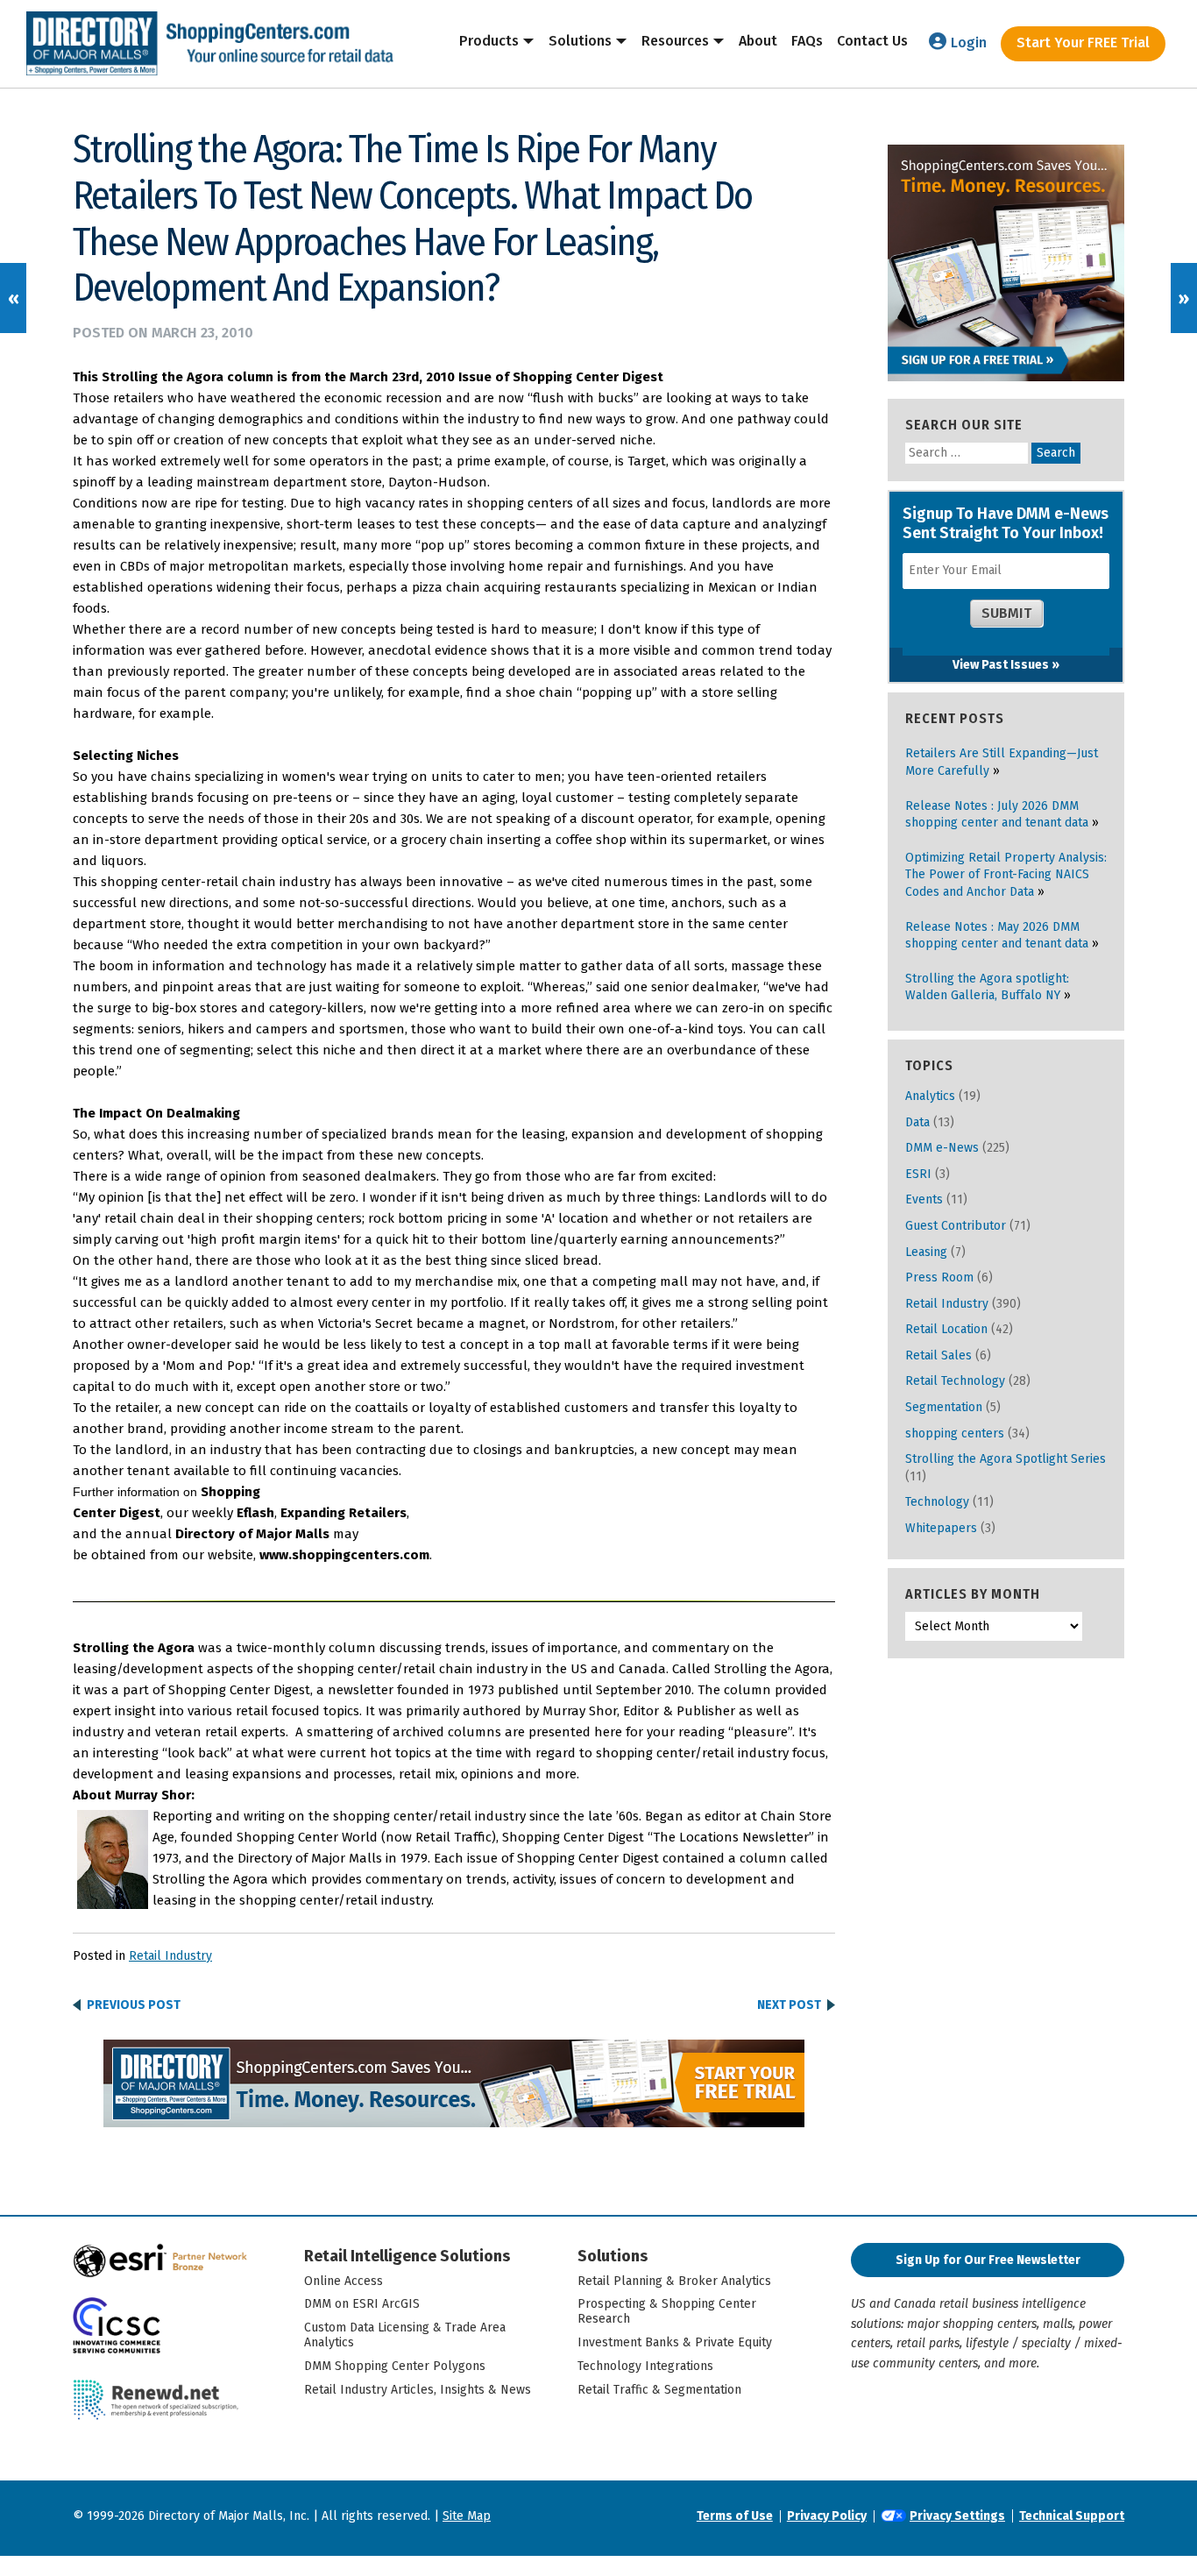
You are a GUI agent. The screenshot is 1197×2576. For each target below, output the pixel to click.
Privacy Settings (957, 2516)
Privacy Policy (827, 2516)
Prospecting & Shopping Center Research (667, 2311)
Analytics (930, 1096)
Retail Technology (955, 1381)
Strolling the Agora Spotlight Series (1006, 1459)
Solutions (580, 41)
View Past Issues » (1006, 665)
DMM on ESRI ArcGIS (362, 2304)
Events (924, 1199)
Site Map (467, 2516)
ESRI (918, 1174)
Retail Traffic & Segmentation (659, 2390)
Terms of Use (735, 2516)
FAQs (807, 41)
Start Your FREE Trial (1083, 43)
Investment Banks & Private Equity (675, 2342)
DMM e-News (942, 1148)
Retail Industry (170, 1956)
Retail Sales (938, 1355)
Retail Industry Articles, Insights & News (418, 2390)
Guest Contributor (956, 1226)
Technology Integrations (645, 2366)
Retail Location (946, 1329)
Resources (675, 41)
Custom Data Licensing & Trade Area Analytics (405, 2335)
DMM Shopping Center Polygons (395, 2366)
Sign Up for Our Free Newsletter (988, 2260)
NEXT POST (789, 2005)
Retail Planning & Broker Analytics (674, 2281)
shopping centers (955, 1433)
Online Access (344, 2281)
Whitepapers (941, 1528)
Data (917, 1122)
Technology (937, 1502)
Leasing (926, 1252)
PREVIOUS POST (134, 2005)
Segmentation (944, 1407)
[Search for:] (968, 453)
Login (969, 43)
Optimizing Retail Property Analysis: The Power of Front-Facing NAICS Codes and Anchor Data (1006, 875)
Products (489, 41)
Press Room (939, 1277)
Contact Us (872, 41)
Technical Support (1072, 2516)
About (758, 41)
